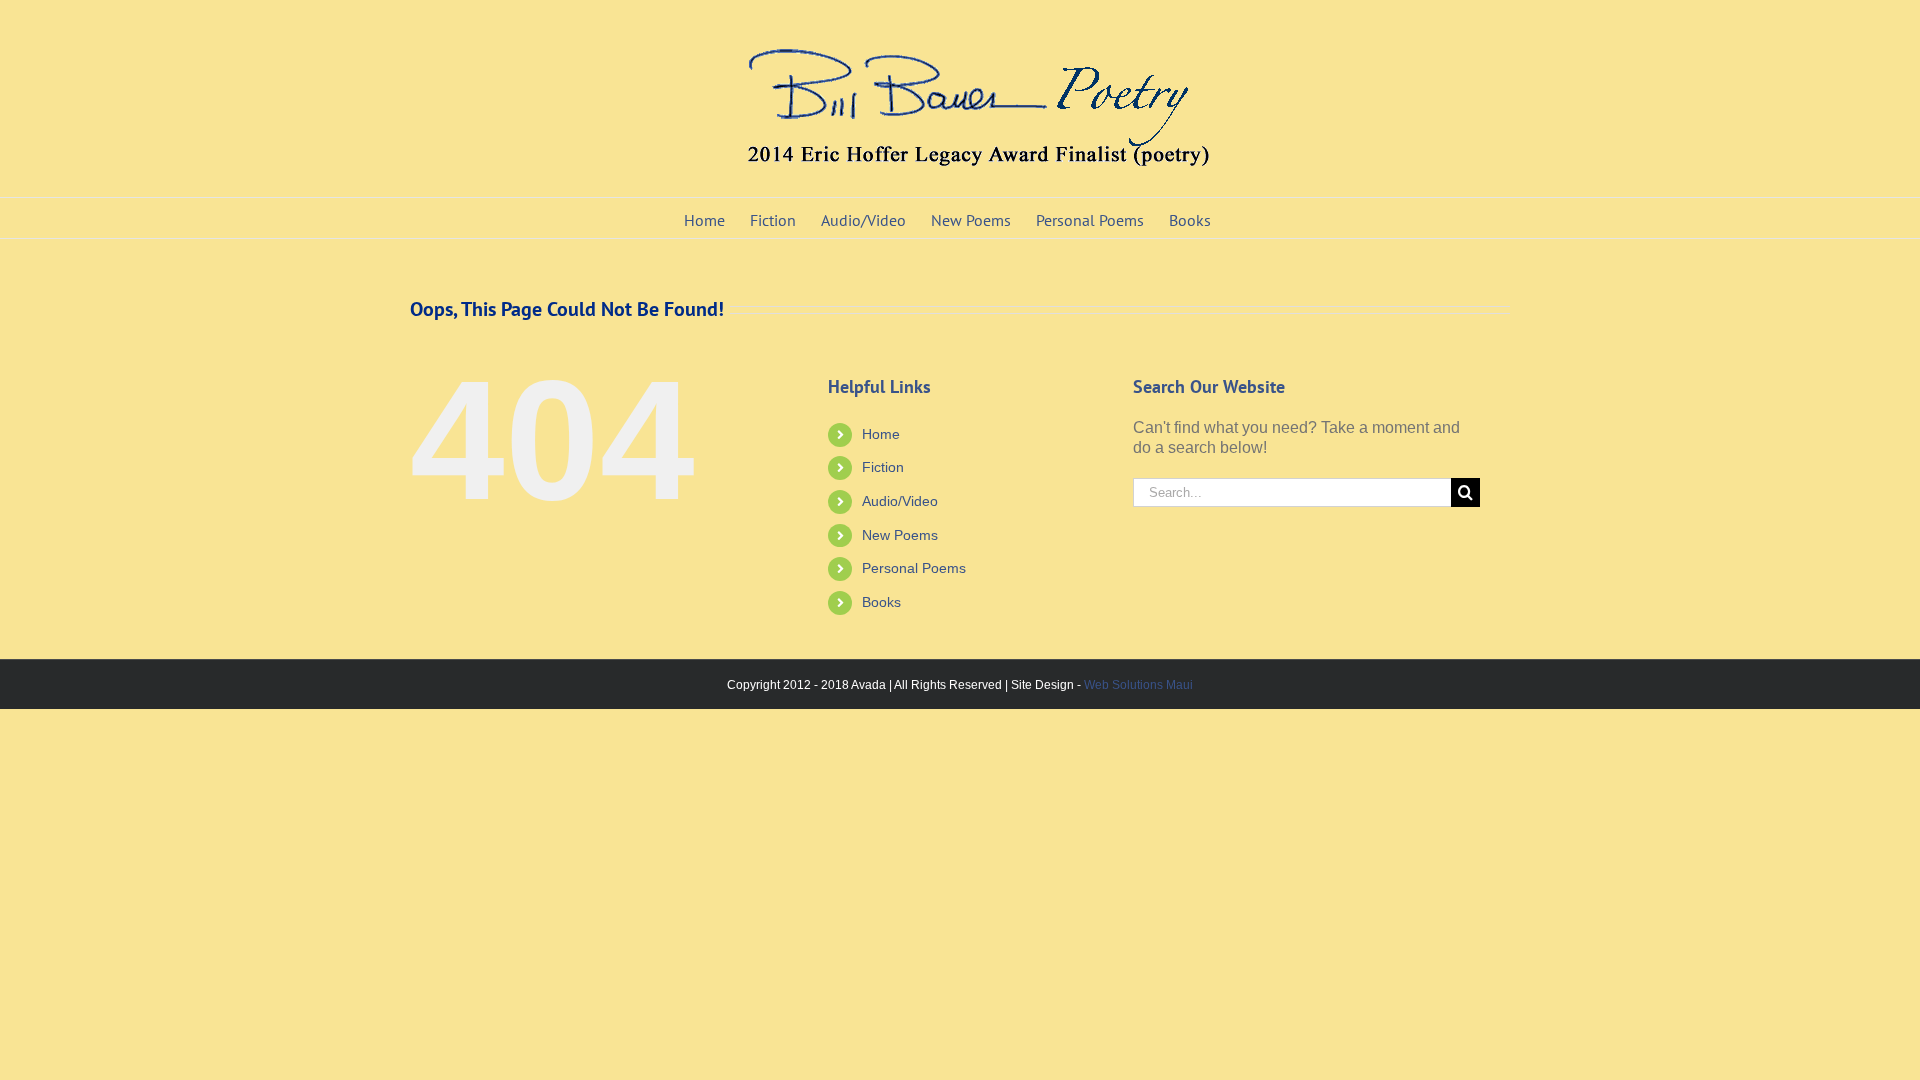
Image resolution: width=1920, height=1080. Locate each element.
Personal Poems (914, 568)
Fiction (883, 467)
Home (881, 434)
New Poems (900, 535)
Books (881, 602)
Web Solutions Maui (1138, 685)
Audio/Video (900, 501)
